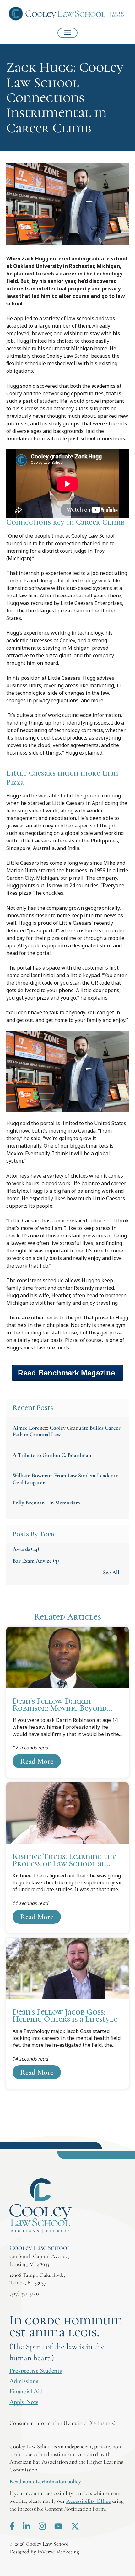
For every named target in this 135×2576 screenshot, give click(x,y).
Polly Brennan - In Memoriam (46, 1503)
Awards (26, 1549)
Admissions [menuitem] (24, 2381)
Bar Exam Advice (36, 1561)
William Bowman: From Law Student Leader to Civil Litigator (66, 1479)
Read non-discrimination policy (45, 2481)
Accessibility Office (89, 2501)
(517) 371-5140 (24, 2293)
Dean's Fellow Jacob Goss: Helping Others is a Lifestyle (67, 2013)
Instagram (42, 2526)
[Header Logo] (68, 14)
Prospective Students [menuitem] (36, 2371)
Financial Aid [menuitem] (26, 2391)
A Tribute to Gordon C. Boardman (52, 1455)
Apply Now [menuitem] (24, 2402)
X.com (75, 2526)
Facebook (12, 2526)
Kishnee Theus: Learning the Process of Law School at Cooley (67, 1858)
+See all (110, 1572)
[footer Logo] (41, 2206)
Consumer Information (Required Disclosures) (62, 2423)
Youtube (58, 2526)
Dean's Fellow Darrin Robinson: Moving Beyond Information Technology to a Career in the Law (67, 1702)
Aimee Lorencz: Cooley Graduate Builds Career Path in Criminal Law (67, 1431)
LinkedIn (27, 2526)
